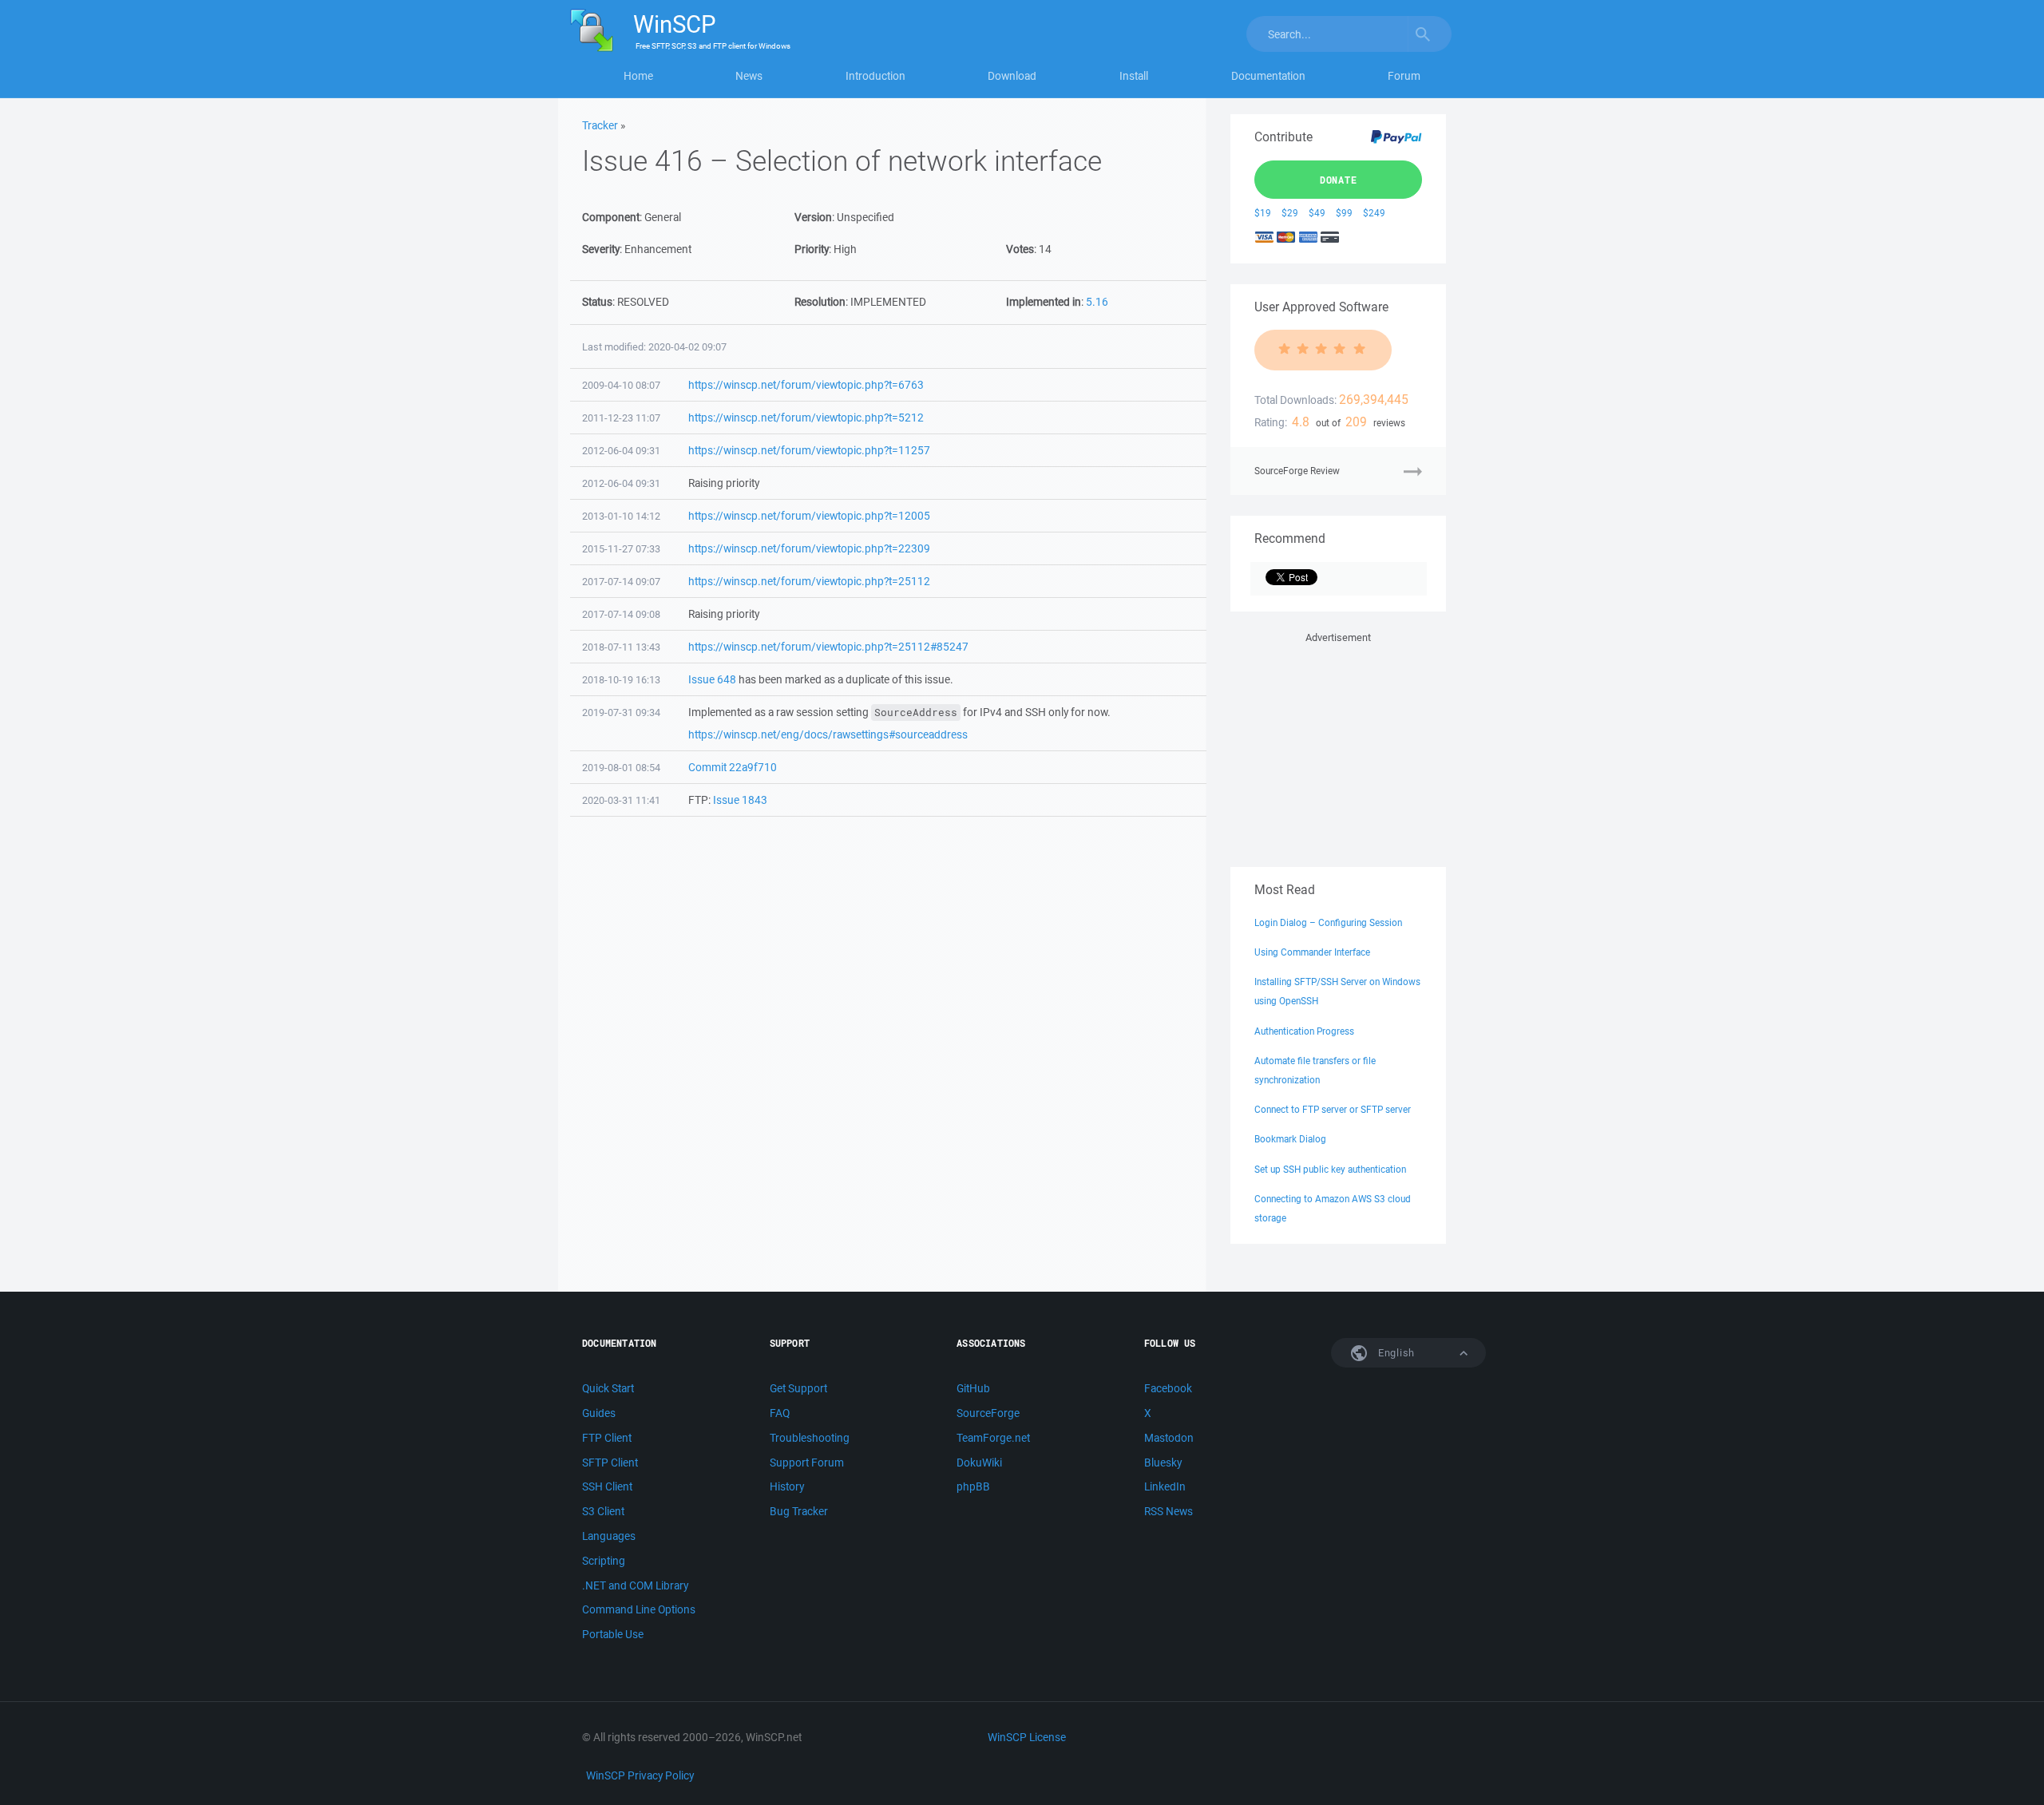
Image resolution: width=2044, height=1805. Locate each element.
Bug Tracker (799, 1511)
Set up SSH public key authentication (1330, 1169)
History (787, 1486)
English (1395, 1353)
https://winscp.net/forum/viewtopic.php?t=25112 (809, 581)
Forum (1404, 76)
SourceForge (988, 1413)
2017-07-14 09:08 (621, 614)
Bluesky (1163, 1463)
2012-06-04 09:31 (621, 451)
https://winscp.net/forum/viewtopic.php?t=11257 (809, 450)
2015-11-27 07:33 (621, 549)
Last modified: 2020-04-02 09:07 (654, 347)
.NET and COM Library (635, 1585)
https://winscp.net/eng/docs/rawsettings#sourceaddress (828, 734)
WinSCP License (1027, 1737)
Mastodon (1169, 1438)
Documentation (1268, 76)
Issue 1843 (740, 800)
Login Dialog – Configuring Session (1328, 922)
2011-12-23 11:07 (621, 418)
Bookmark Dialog (1290, 1139)
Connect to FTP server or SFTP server (1333, 1109)
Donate (1339, 180)
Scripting (604, 1561)
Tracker (600, 125)
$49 (1317, 213)
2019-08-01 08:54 (621, 768)
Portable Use (613, 1634)
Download (1012, 76)
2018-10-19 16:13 (621, 680)
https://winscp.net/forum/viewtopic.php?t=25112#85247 (828, 647)
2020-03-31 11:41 (621, 800)
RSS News (1169, 1511)
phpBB (973, 1486)
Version (813, 217)
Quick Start (608, 1388)
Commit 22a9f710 (733, 767)
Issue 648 (712, 679)
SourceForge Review (1297, 471)
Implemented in (1044, 302)
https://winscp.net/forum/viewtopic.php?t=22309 (809, 548)
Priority (812, 249)
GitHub (973, 1388)
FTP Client (607, 1438)
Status (597, 302)
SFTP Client (610, 1463)
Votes (1020, 249)
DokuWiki (979, 1463)
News (749, 76)
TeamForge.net (993, 1438)
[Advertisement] (1338, 746)
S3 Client (603, 1511)
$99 (1344, 213)
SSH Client (607, 1486)
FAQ (780, 1413)
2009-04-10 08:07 (621, 385)
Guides (599, 1413)
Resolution (820, 302)
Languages (609, 1536)
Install (1134, 76)
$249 (1374, 213)
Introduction (875, 76)
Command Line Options (639, 1609)
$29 (1290, 213)
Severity (601, 249)
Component (611, 217)
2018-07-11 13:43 (621, 647)
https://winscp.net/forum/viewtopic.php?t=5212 (806, 418)
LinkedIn (1165, 1486)
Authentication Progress (1304, 1031)
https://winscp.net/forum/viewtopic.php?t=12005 (809, 516)
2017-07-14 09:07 (621, 582)
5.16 (1097, 302)
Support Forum (807, 1463)
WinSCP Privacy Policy (640, 1775)
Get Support (798, 1388)
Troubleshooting (810, 1438)
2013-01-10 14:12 (621, 516)
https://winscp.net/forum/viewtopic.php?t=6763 (806, 385)
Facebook (1168, 1388)
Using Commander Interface (1312, 952)
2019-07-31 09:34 (621, 712)
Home (638, 76)
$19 (1263, 213)
